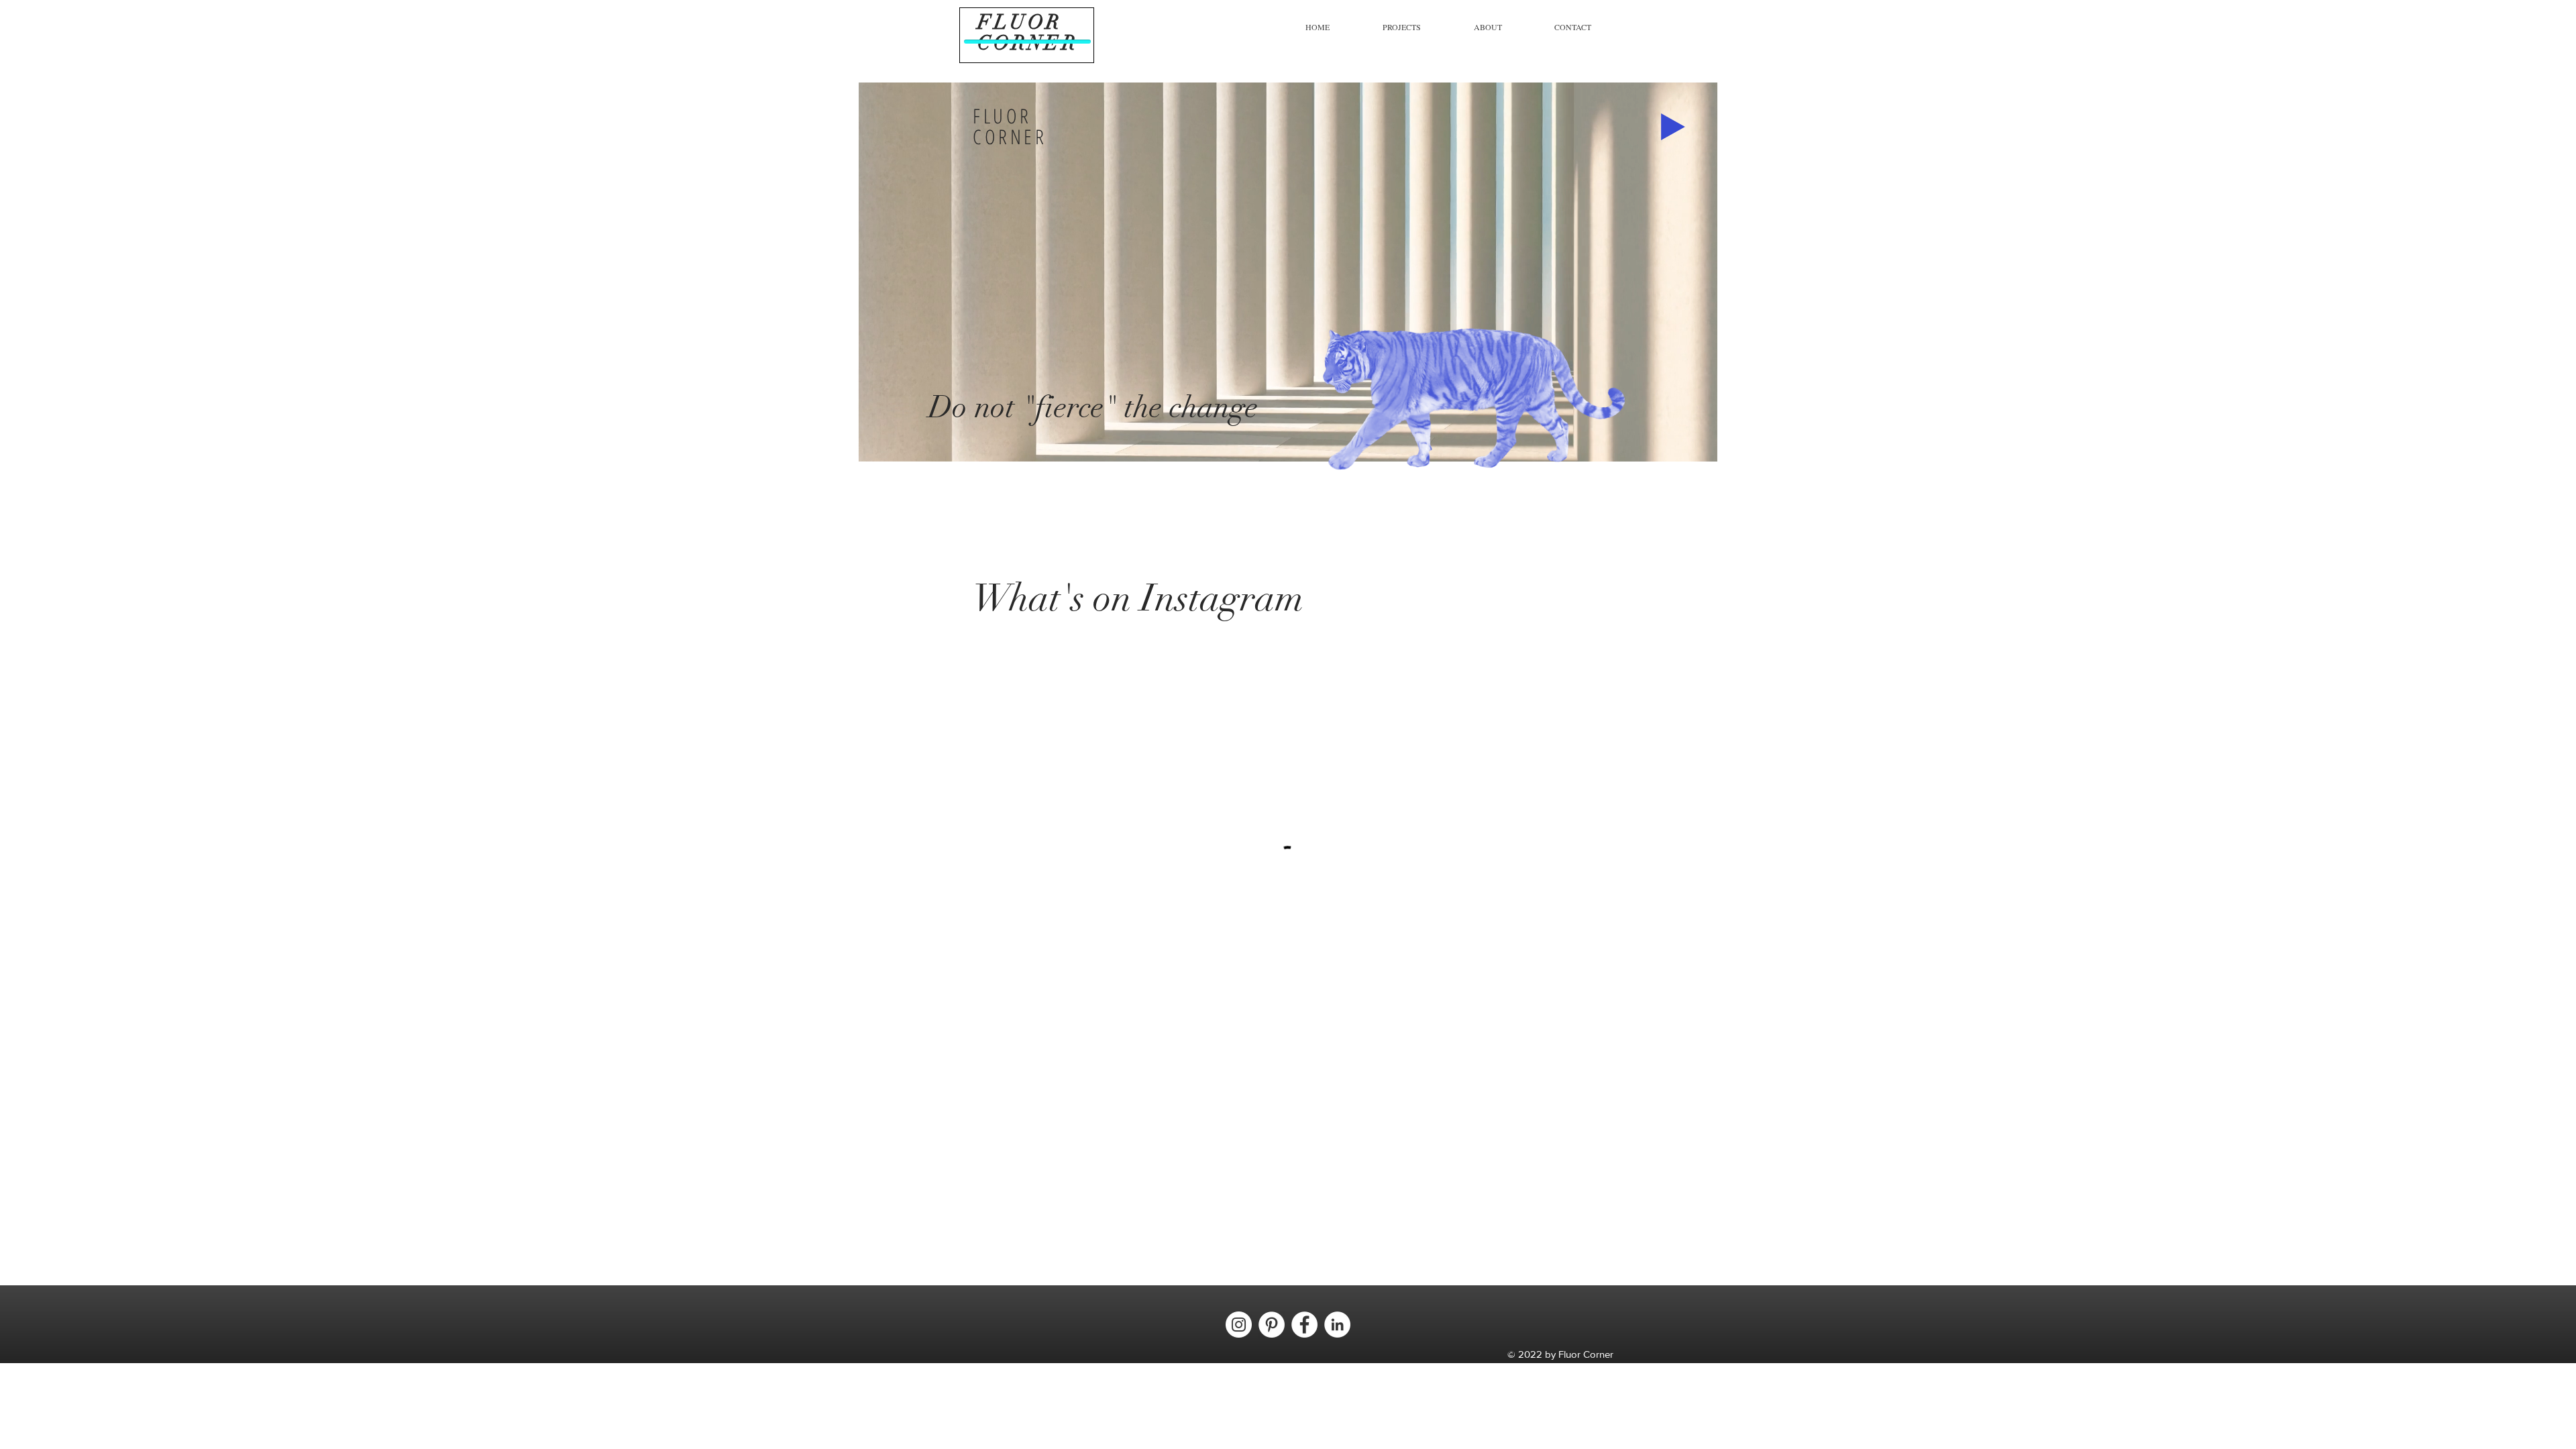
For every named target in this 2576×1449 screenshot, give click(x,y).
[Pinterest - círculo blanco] (1272, 1325)
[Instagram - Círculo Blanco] (1239, 1325)
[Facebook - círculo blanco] (1304, 1325)
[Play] (1673, 127)
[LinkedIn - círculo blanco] (1337, 1325)
